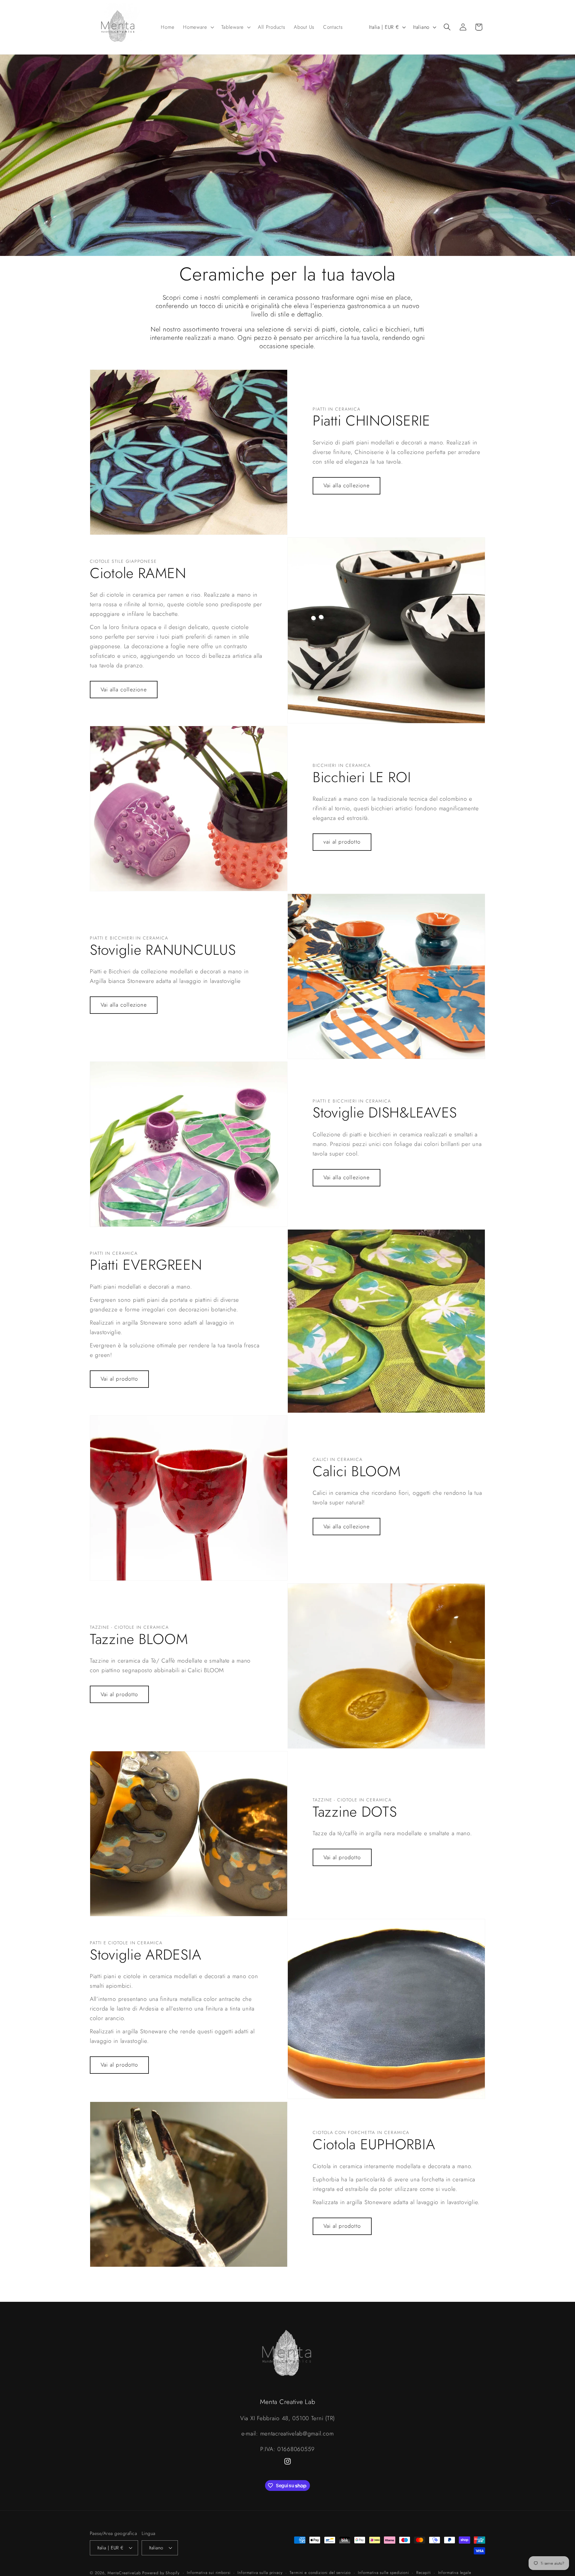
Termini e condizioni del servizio (320, 2572)
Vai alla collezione (346, 485)
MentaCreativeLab (124, 2573)
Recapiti (424, 2572)
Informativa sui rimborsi (209, 2572)
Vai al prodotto (119, 1379)
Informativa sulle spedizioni (383, 2572)
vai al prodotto (342, 842)
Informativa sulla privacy (260, 2572)
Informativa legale (455, 2572)
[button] (198, 27)
